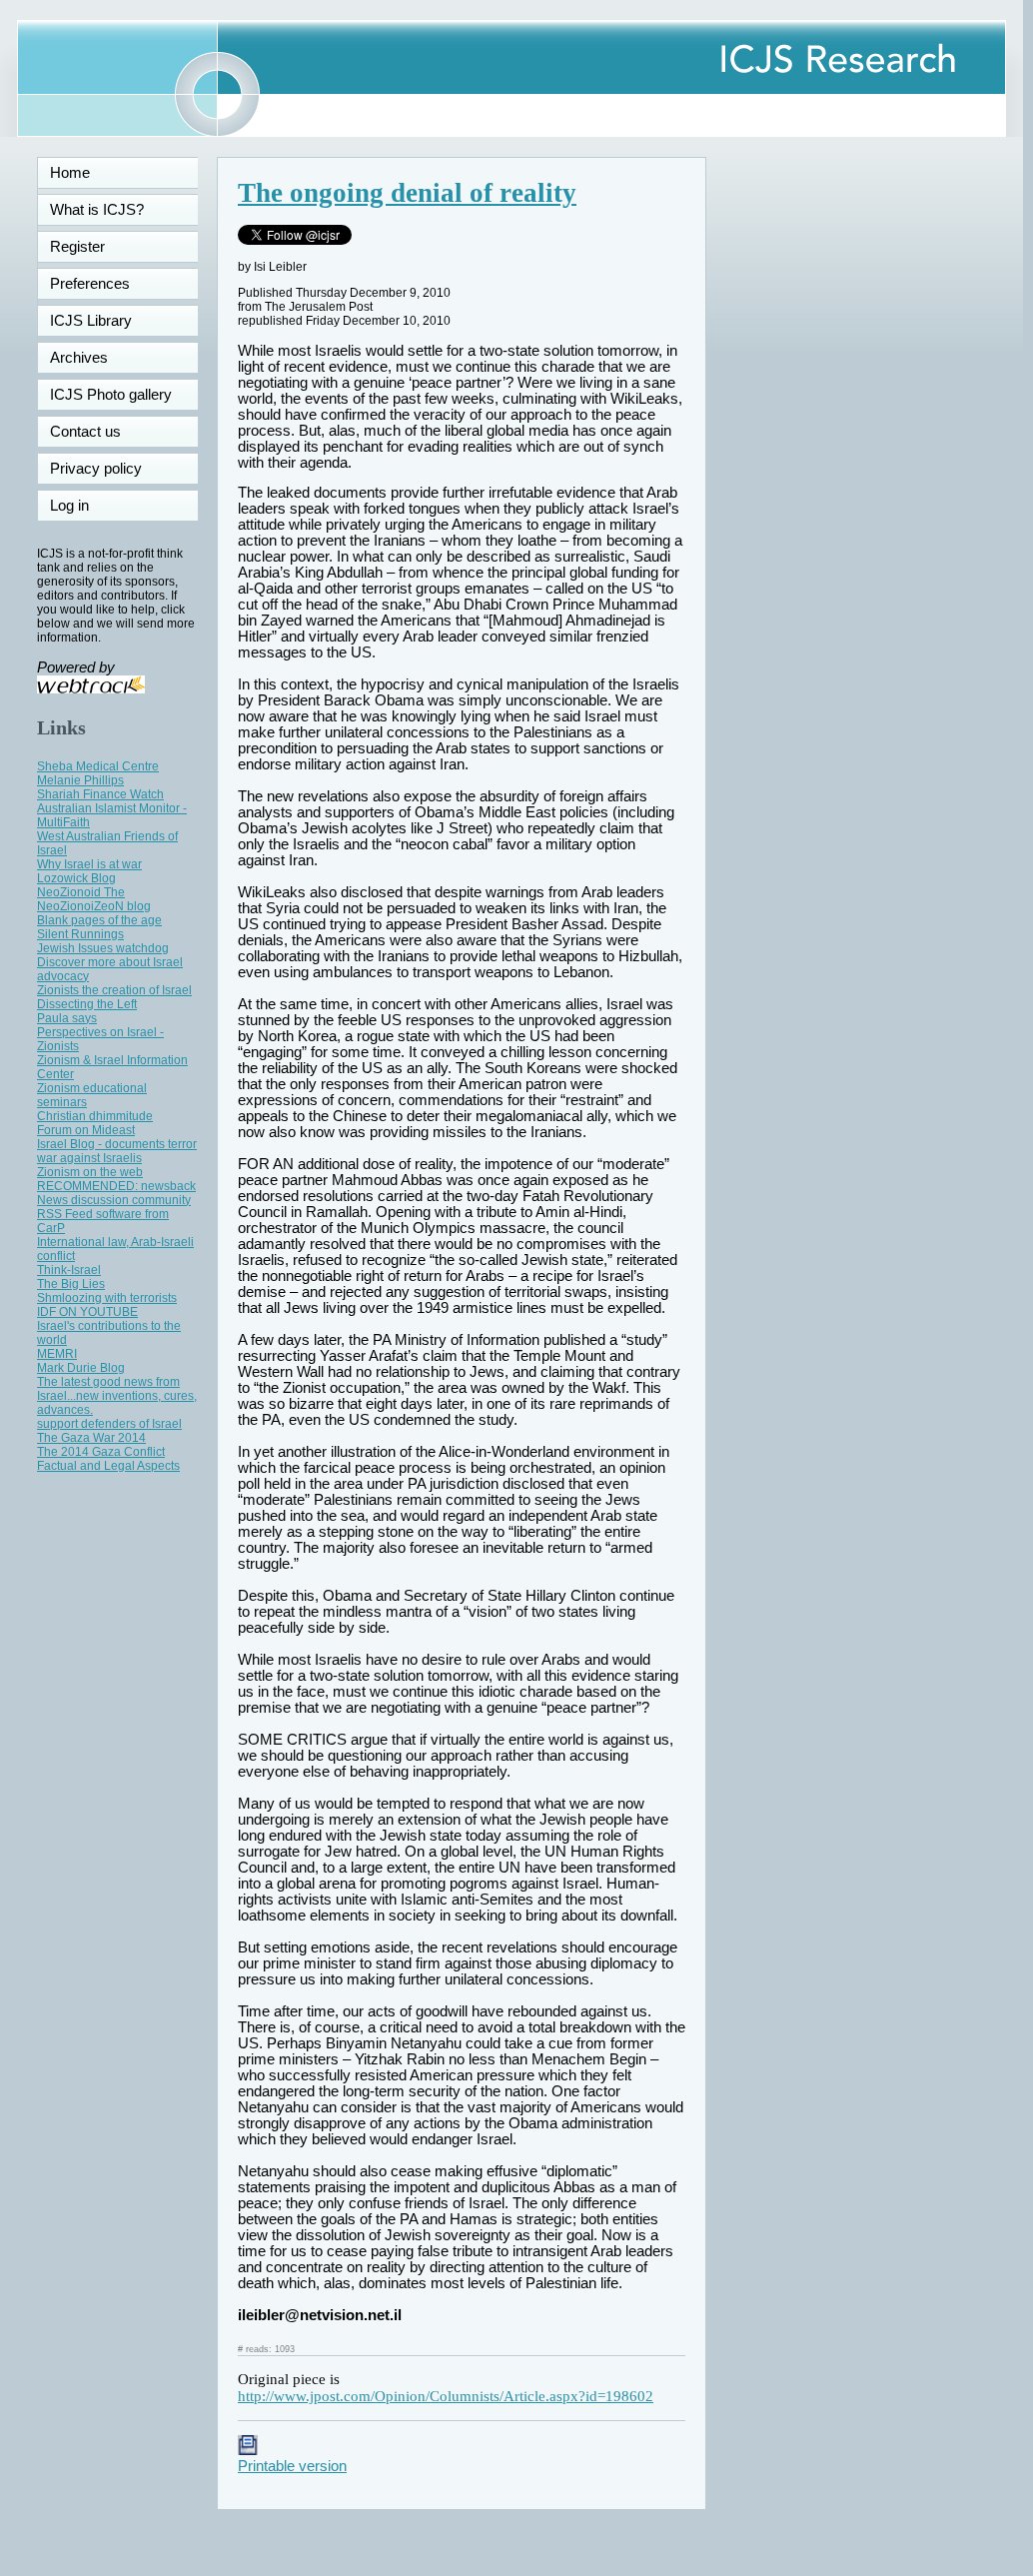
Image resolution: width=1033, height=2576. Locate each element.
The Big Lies (71, 1284)
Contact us (85, 432)
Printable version (292, 2466)
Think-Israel (69, 1270)
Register (77, 247)
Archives (79, 358)
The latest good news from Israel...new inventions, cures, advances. (117, 1396)
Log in (81, 506)
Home (70, 173)
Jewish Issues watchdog (103, 948)
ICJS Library (91, 321)
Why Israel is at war (89, 864)
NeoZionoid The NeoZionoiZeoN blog (94, 899)
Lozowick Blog (76, 878)
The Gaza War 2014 (91, 1438)
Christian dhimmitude (95, 1116)
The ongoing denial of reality (407, 193)
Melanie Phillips (80, 780)
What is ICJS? (97, 210)
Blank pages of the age (99, 920)
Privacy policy (96, 469)
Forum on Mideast (86, 1130)
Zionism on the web (90, 1172)
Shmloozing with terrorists (107, 1298)
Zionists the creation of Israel (114, 990)
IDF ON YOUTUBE (87, 1312)
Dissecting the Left (87, 1004)
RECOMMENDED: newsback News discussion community (116, 1193)
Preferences (90, 284)
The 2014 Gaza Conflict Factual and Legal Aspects (108, 1459)
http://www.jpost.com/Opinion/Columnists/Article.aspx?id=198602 (446, 2396)
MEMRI (57, 1354)
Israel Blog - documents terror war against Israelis (117, 1151)
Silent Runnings (80, 934)
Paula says (67, 1018)
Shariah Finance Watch (100, 794)
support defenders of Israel (109, 1424)
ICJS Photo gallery (111, 395)
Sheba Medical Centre (98, 766)
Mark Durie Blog (81, 1368)
